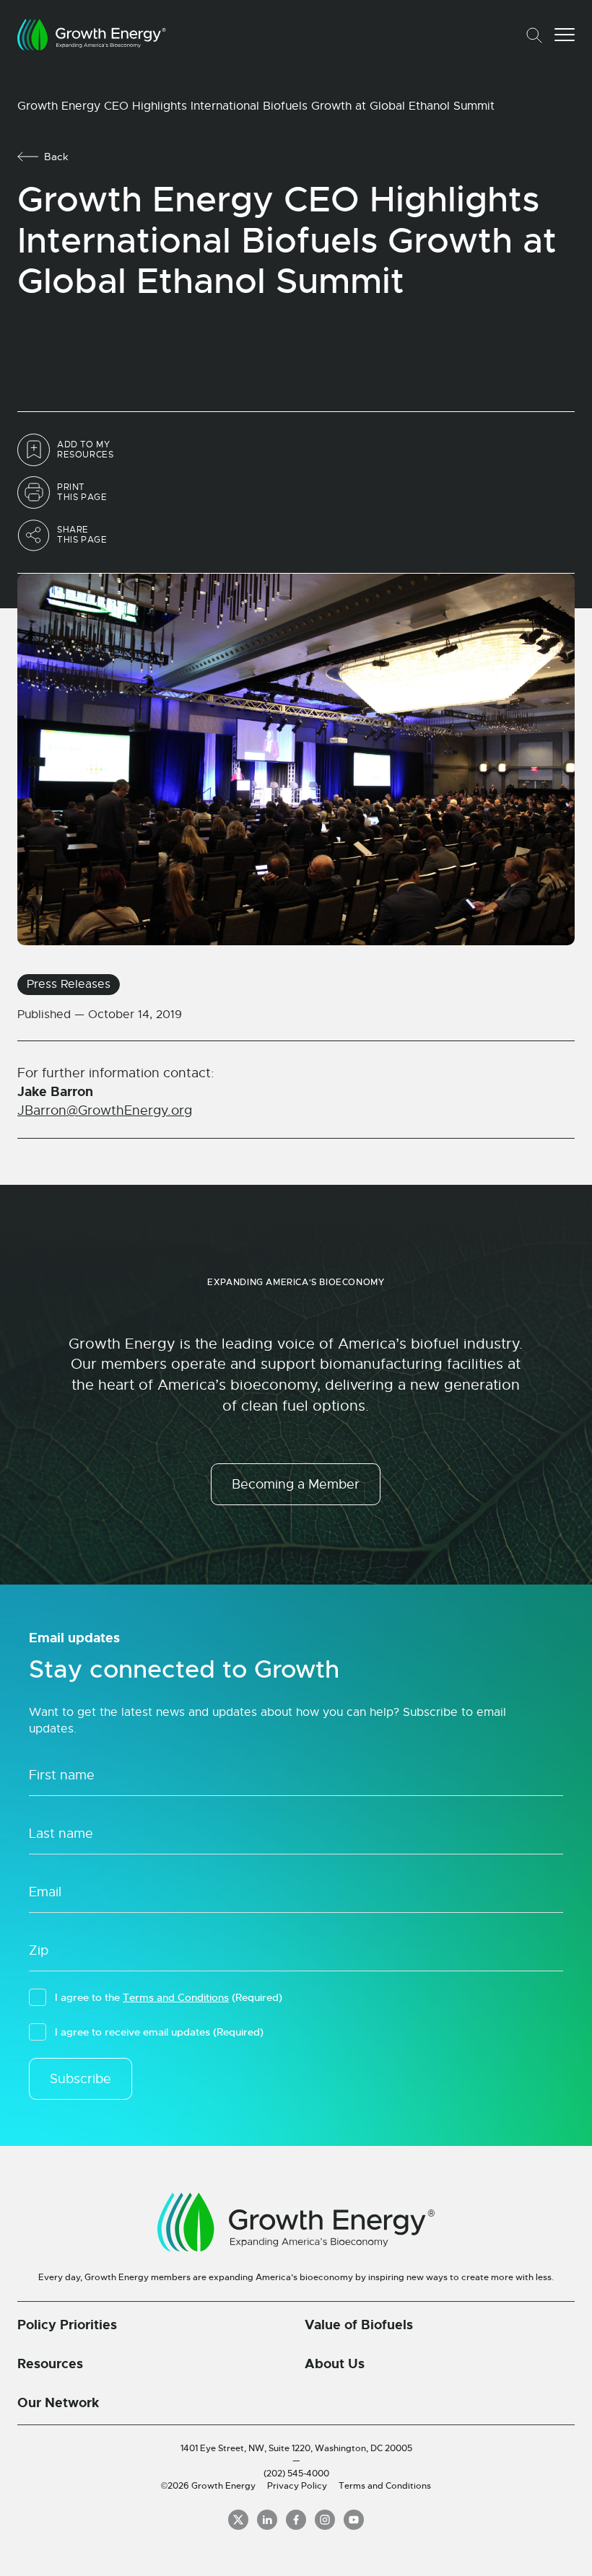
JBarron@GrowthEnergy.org (105, 1110)
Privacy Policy (297, 2486)
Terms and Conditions (176, 1997)
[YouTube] (354, 2520)
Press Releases (69, 984)
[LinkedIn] (267, 2520)
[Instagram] (325, 2520)
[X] (238, 2520)
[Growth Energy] (92, 35)
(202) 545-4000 (296, 2474)
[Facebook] (296, 2520)
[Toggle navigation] (565, 35)
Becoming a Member (296, 1484)
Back (56, 157)
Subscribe (80, 2079)
